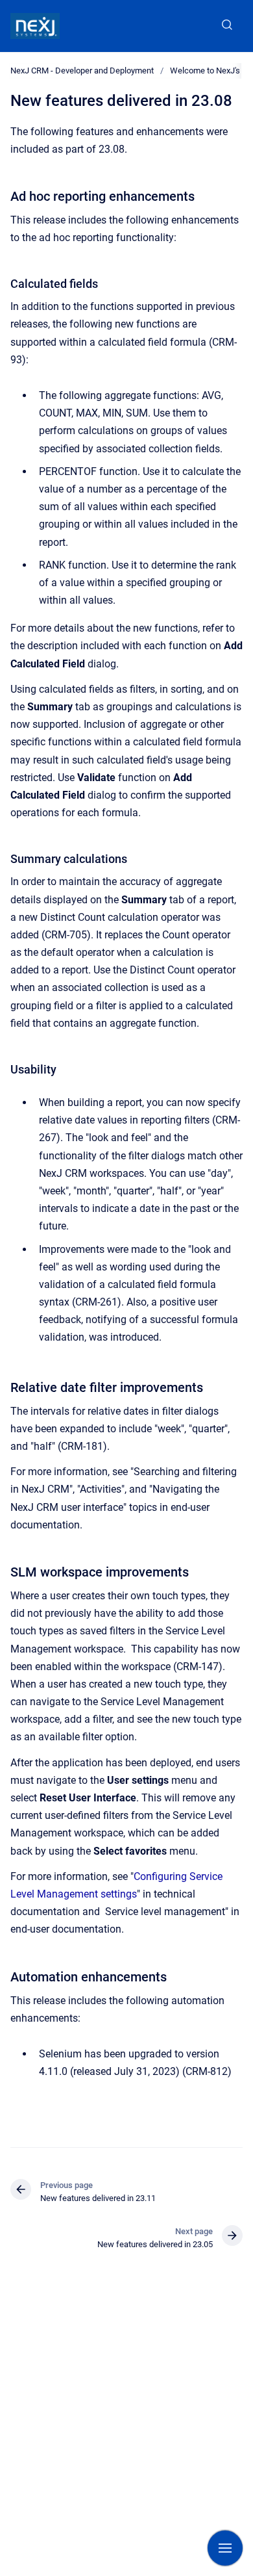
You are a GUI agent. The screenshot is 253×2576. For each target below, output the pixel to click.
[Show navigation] (225, 2548)
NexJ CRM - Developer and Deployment (82, 71)
